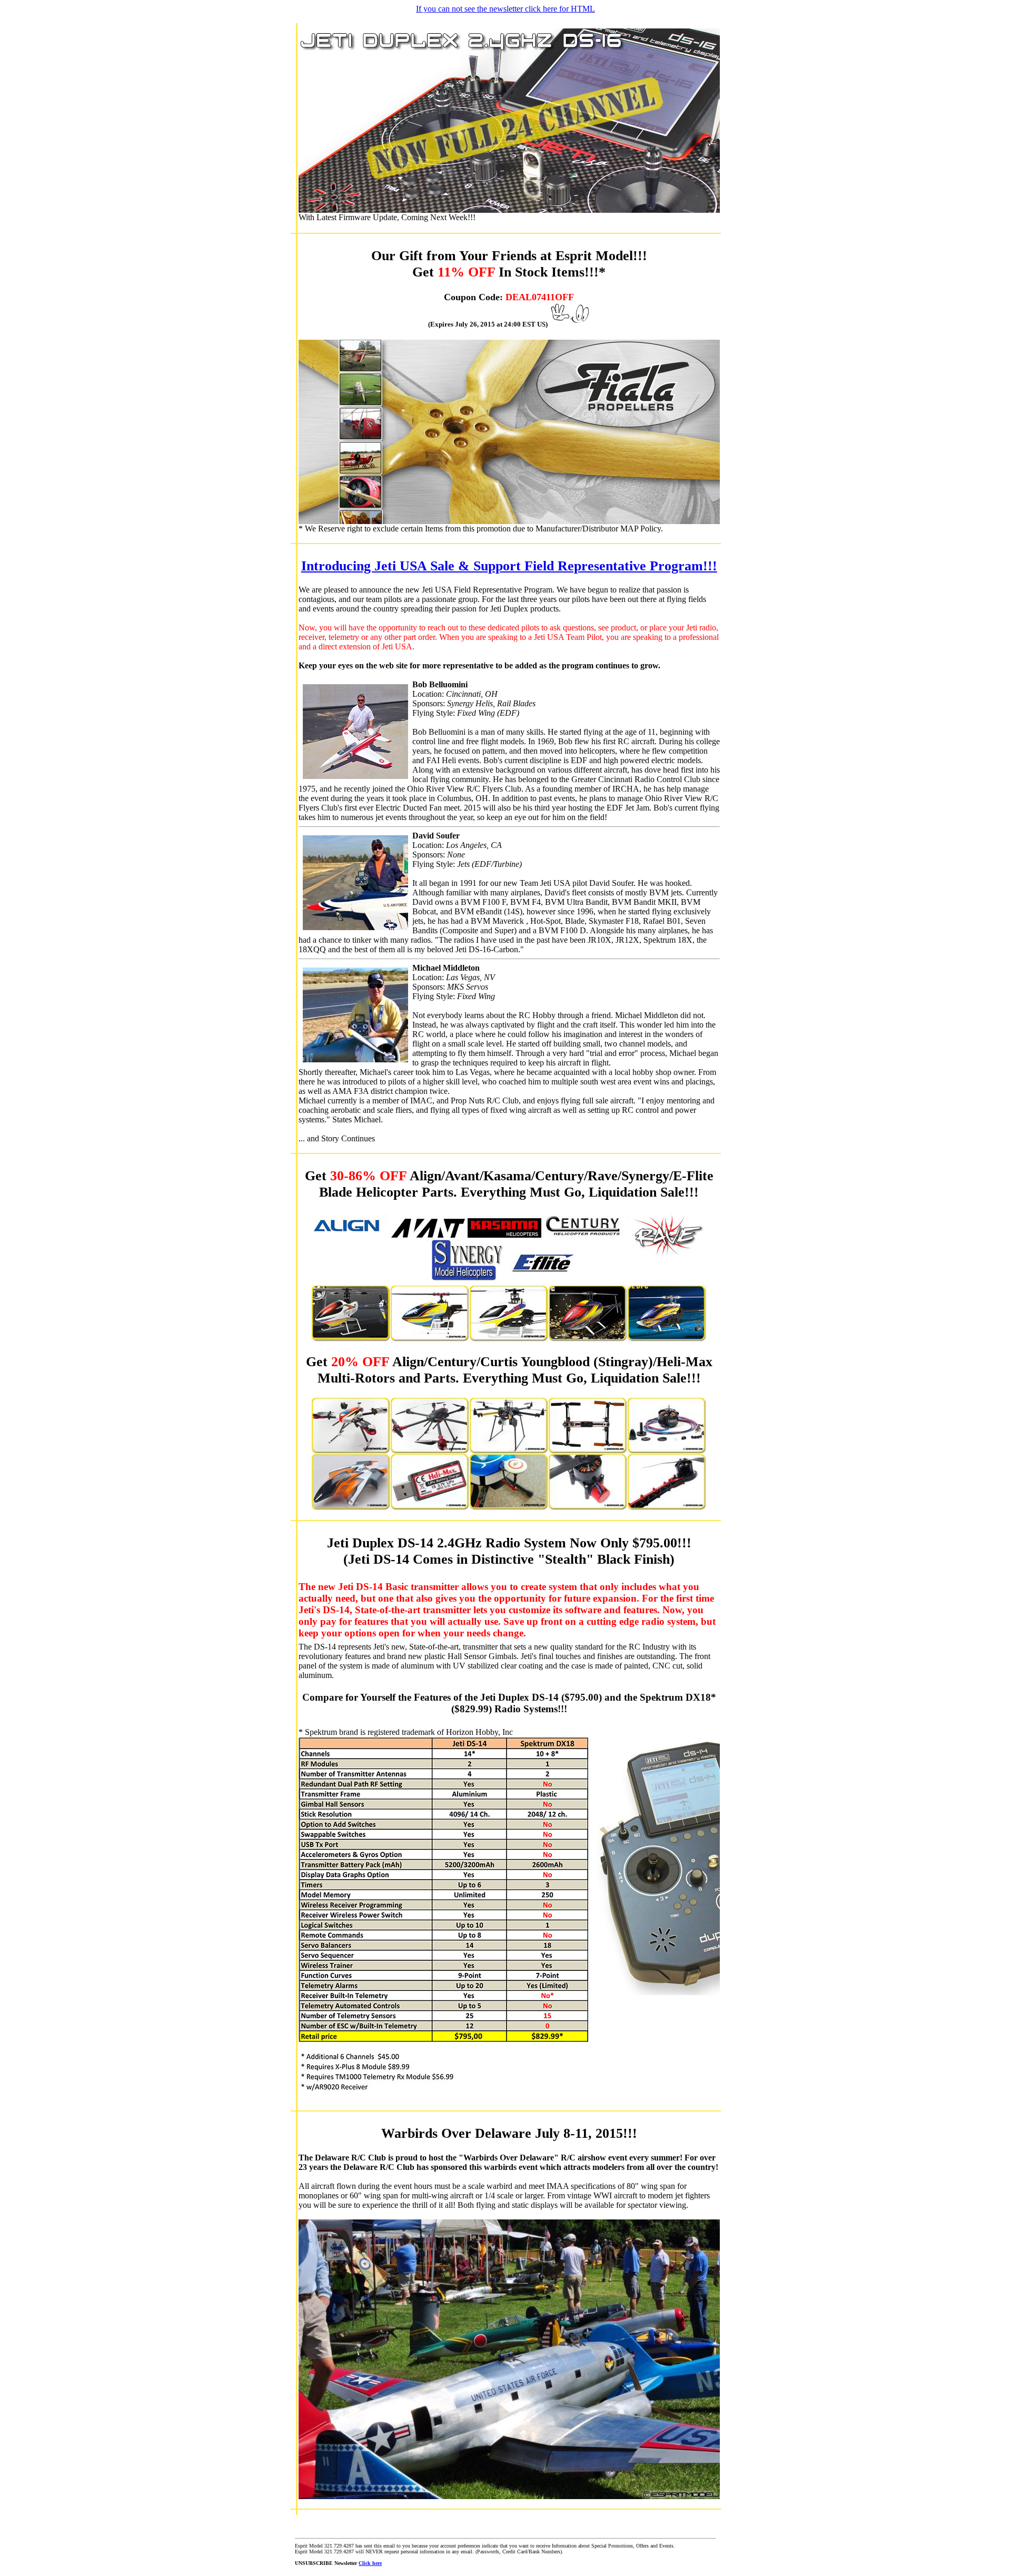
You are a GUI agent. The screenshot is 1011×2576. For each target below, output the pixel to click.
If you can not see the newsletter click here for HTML (506, 9)
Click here (370, 2563)
